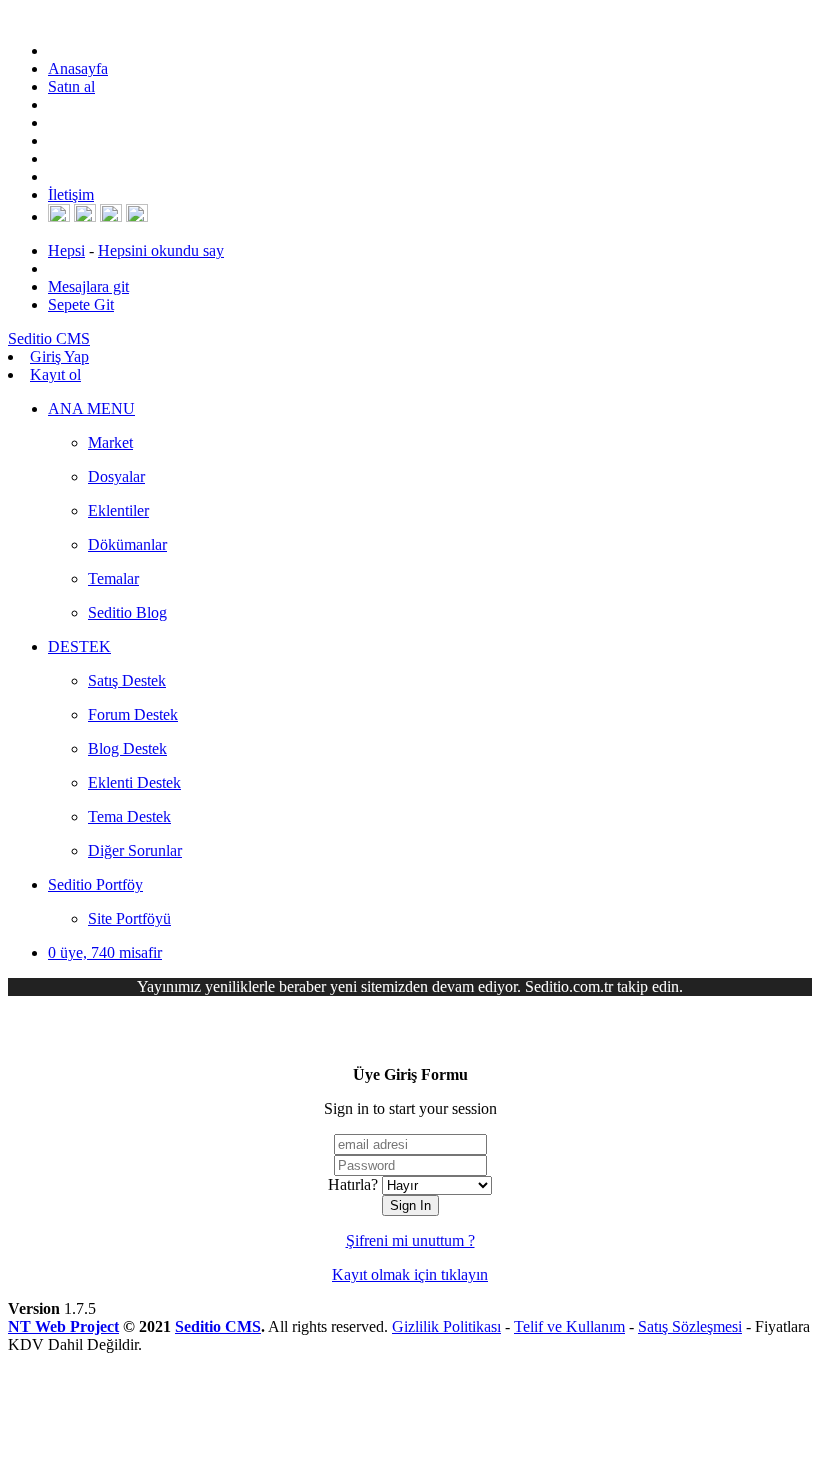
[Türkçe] (137, 216)
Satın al (71, 86)
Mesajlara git (88, 286)
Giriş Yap (59, 356)
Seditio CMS (218, 1326)
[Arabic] (111, 216)
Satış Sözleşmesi (690, 1326)
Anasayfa (78, 68)
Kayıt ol (55, 374)
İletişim (71, 194)
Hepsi (66, 250)
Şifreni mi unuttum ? (410, 1240)
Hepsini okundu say (161, 250)
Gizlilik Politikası (446, 1326)
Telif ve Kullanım (569, 1326)
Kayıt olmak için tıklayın (410, 1274)
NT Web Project (63, 1326)
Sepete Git (81, 304)
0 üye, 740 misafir (105, 952)
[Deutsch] (85, 216)
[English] (59, 216)
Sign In (410, 1205)
